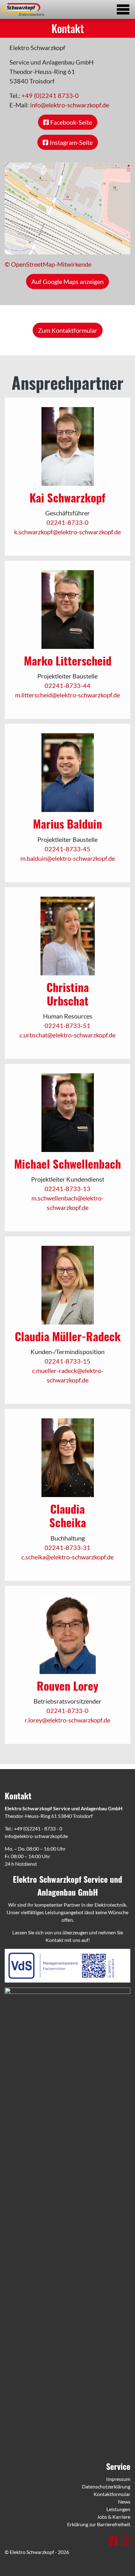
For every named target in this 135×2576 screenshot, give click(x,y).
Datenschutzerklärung (106, 2486)
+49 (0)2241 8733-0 (50, 95)
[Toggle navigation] (123, 9)
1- (65, 522)
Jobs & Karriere (114, 2517)
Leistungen (118, 2509)
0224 (54, 522)
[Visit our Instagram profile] (126, 2541)
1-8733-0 (75, 1711)
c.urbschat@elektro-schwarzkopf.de (67, 1035)
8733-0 (78, 522)
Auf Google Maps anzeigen (67, 281)
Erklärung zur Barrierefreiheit (99, 2524)
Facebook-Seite (70, 122)
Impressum (118, 2479)
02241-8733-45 (67, 849)
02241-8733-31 (67, 1547)
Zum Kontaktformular (68, 330)
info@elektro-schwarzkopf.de (70, 105)
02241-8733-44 (67, 685)
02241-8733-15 (67, 1361)
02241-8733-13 (67, 1189)
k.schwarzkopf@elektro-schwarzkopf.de (67, 532)
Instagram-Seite (70, 142)
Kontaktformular (112, 2494)
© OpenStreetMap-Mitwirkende (48, 264)
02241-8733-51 (67, 1025)
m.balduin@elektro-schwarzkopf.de (68, 858)
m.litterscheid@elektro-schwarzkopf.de (67, 695)
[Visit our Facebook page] (114, 2541)
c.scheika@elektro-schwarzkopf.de (67, 1557)
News (124, 2502)
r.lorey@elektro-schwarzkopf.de (67, 1720)
